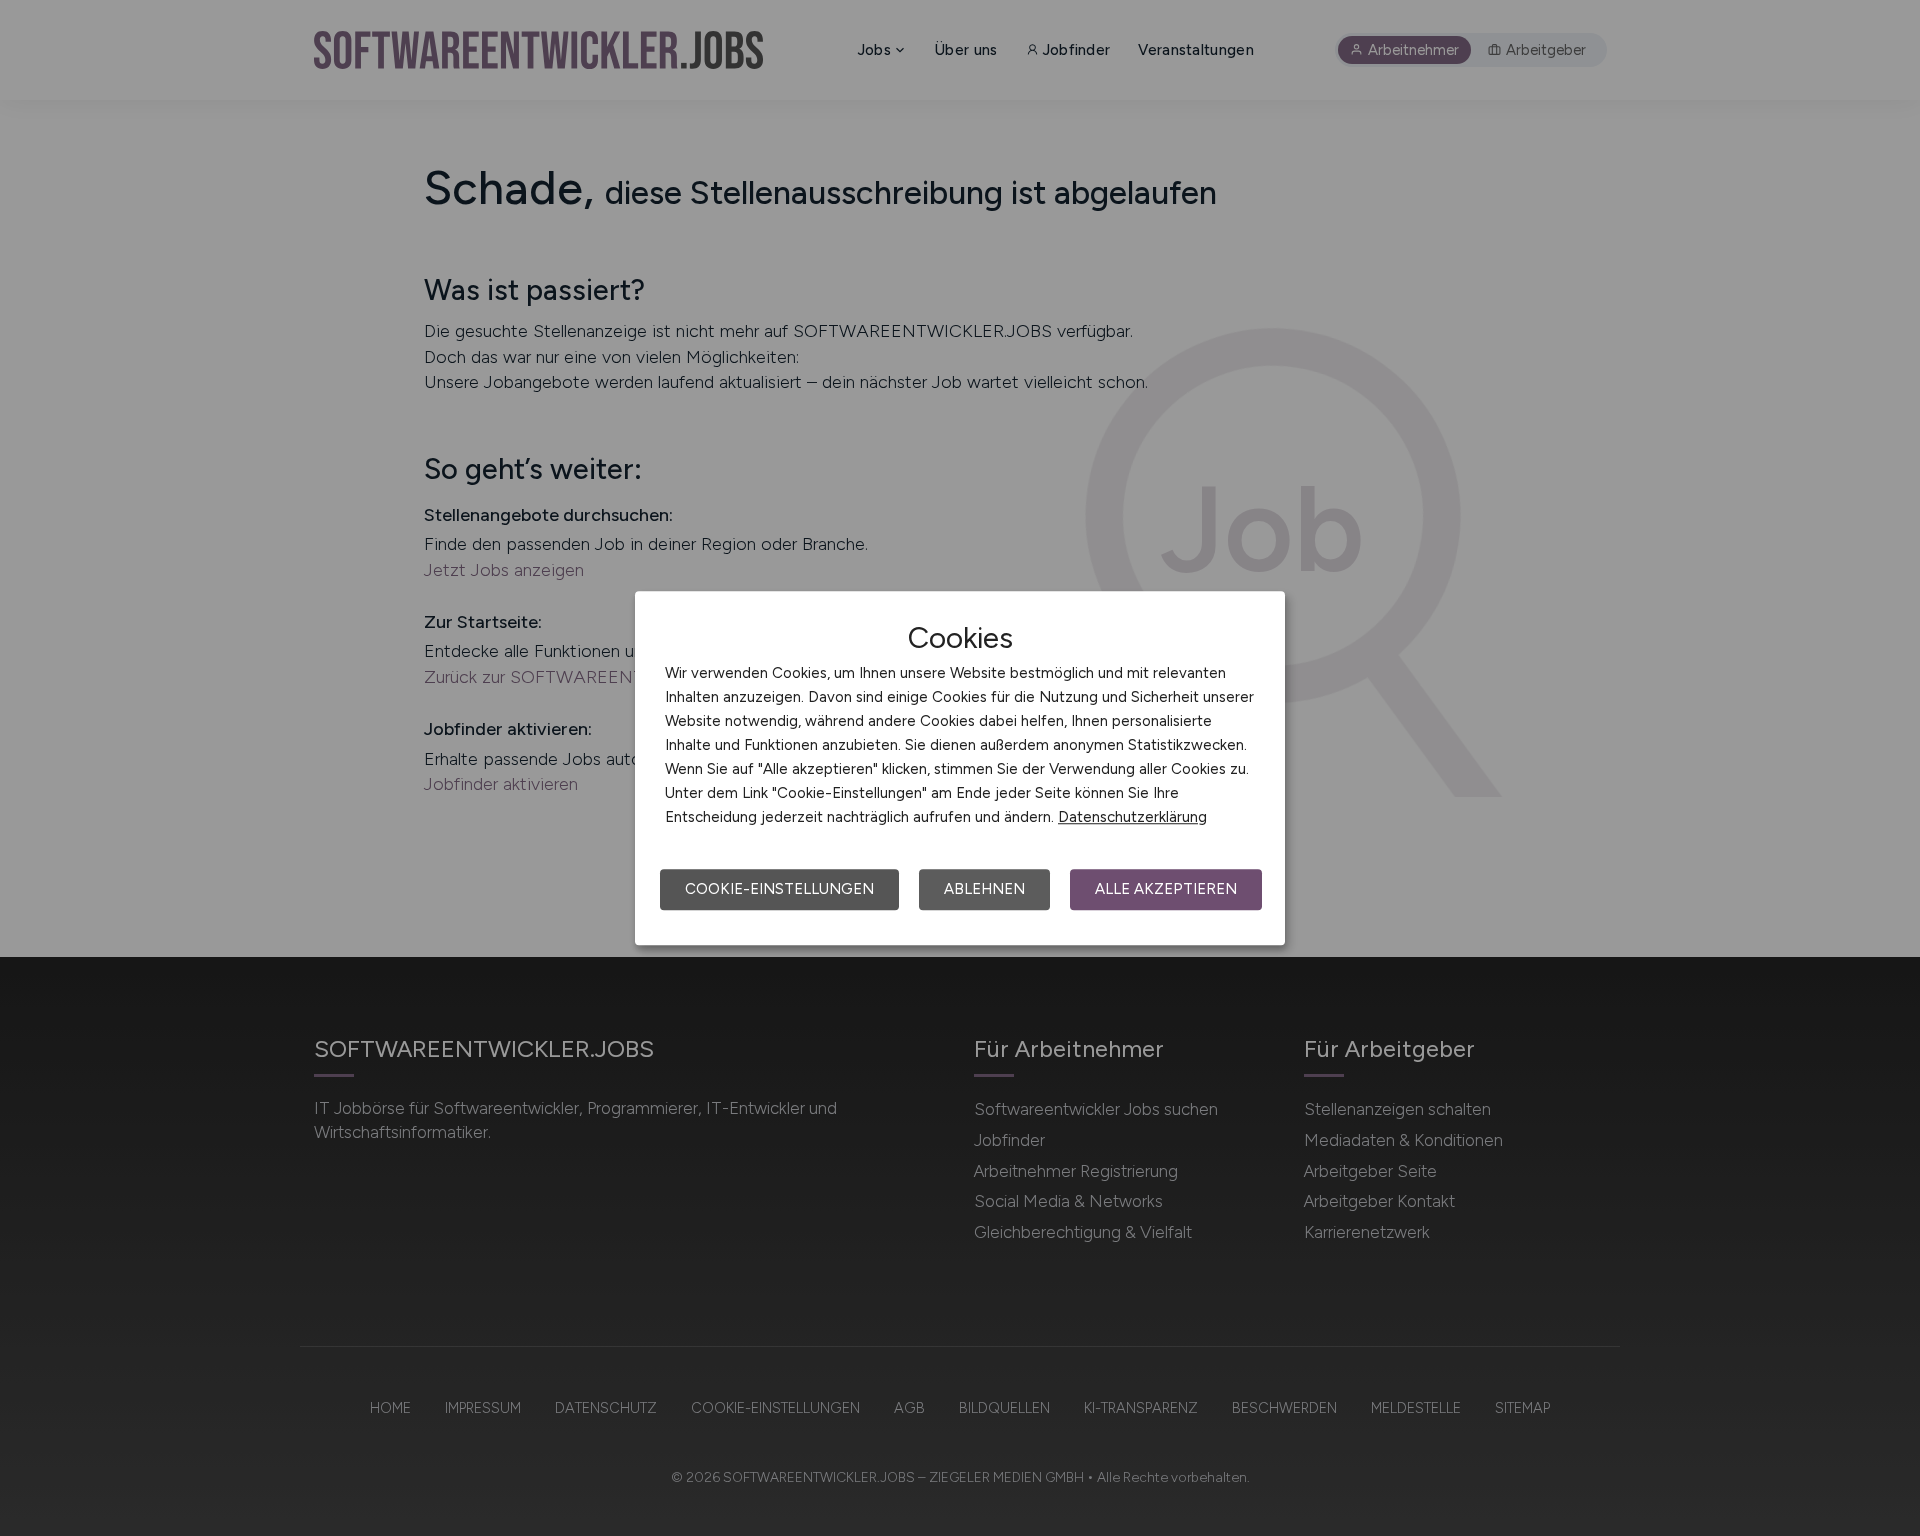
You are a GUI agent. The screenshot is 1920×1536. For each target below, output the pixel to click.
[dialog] (960, 768)
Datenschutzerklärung (1132, 817)
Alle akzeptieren (1166, 889)
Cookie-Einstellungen (779, 889)
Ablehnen (984, 889)
